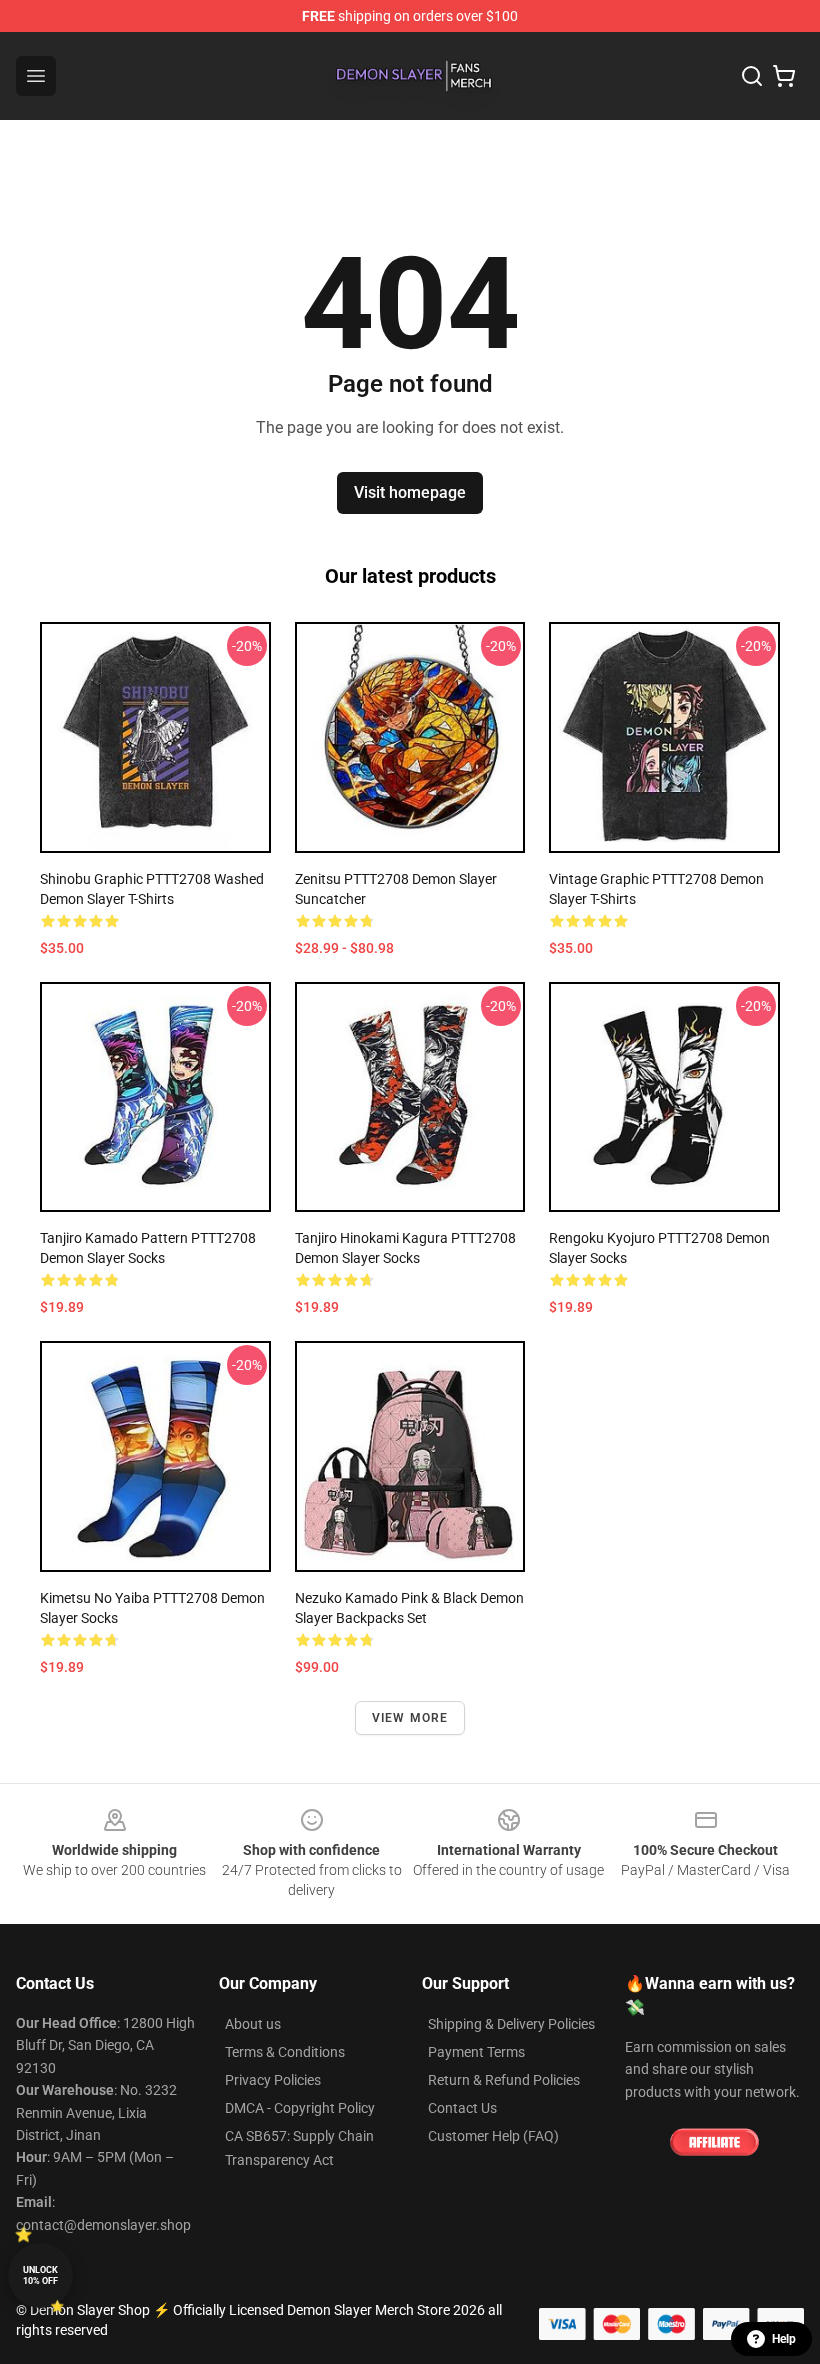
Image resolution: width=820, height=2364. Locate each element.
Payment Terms (476, 2052)
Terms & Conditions (285, 2052)
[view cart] (784, 76)
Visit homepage (410, 492)
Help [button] (784, 2339)
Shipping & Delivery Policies (511, 2024)
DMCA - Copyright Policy (300, 2108)
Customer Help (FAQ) (493, 2136)
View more (410, 1718)
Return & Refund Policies (504, 2080)
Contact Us (462, 2108)
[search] (752, 76)
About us (253, 2024)
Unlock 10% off (40, 2275)
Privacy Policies (273, 2080)
